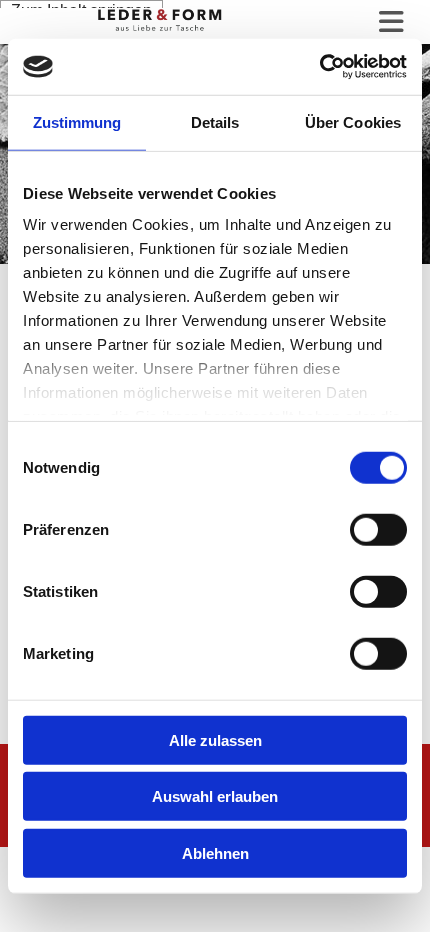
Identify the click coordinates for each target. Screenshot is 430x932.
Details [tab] (215, 121)
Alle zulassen (215, 739)
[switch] (378, 529)
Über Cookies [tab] (353, 121)
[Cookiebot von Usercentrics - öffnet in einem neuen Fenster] (319, 67)
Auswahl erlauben (215, 796)
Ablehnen (215, 852)
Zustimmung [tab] (77, 121)
